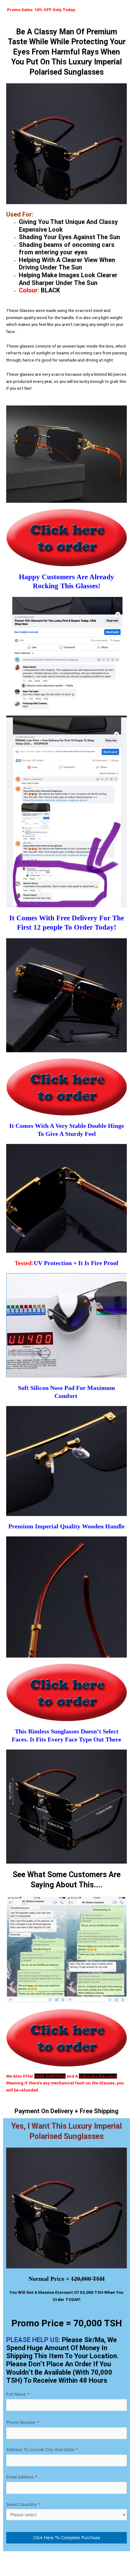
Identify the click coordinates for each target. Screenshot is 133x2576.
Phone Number (23, 2422)
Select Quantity (23, 2504)
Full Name (18, 2394)
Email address (22, 2477)
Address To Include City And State (42, 2450)
